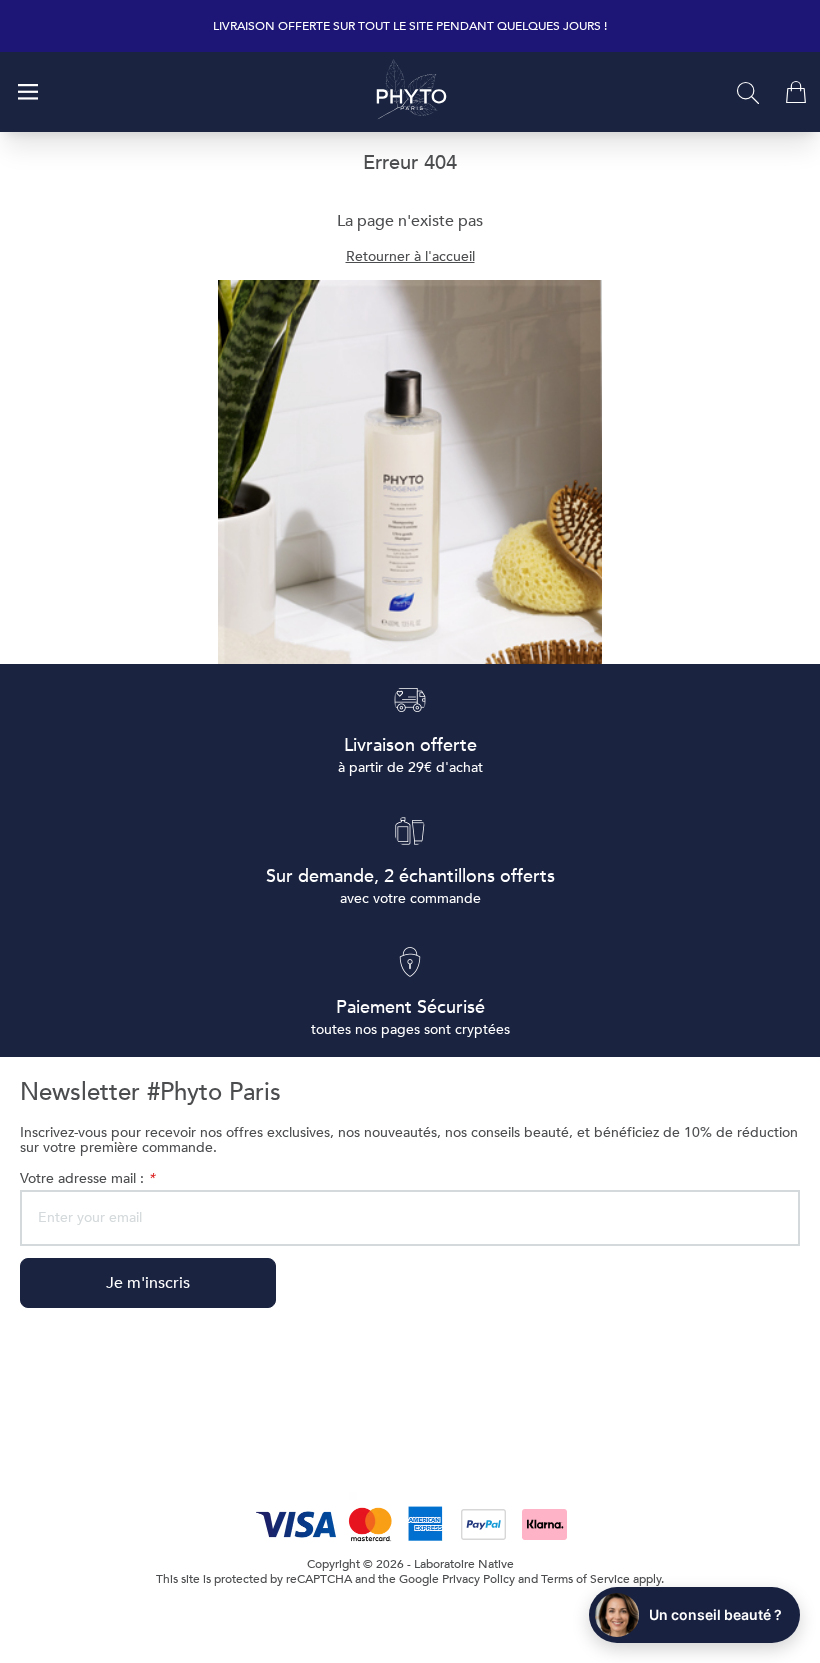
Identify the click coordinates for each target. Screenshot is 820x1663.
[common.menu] (28, 92)
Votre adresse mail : (87, 1178)
